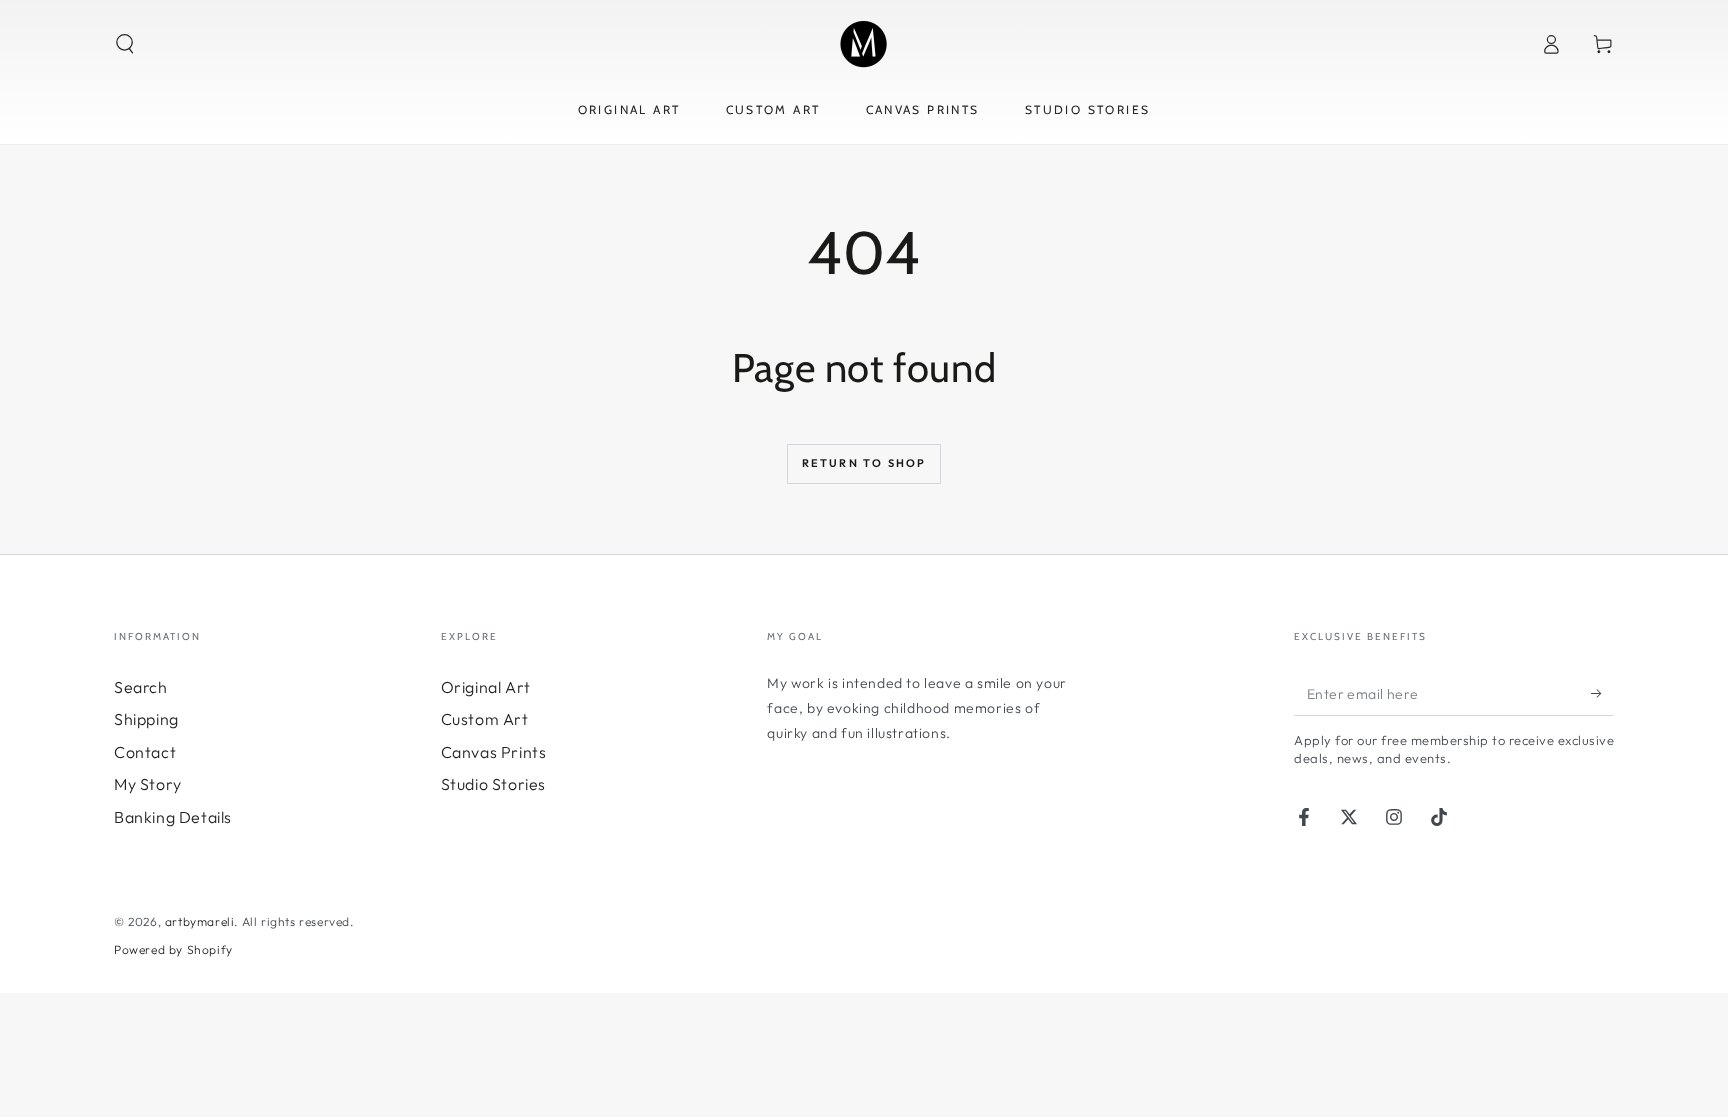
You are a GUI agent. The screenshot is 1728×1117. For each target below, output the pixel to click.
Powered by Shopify (173, 949)
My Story (148, 784)
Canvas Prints (494, 752)
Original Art (486, 687)
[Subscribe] (1602, 693)
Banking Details (173, 817)
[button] (125, 44)
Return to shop (864, 463)
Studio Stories (493, 784)
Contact (145, 752)
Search (141, 687)
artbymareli (200, 921)
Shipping (146, 719)
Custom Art (485, 719)
